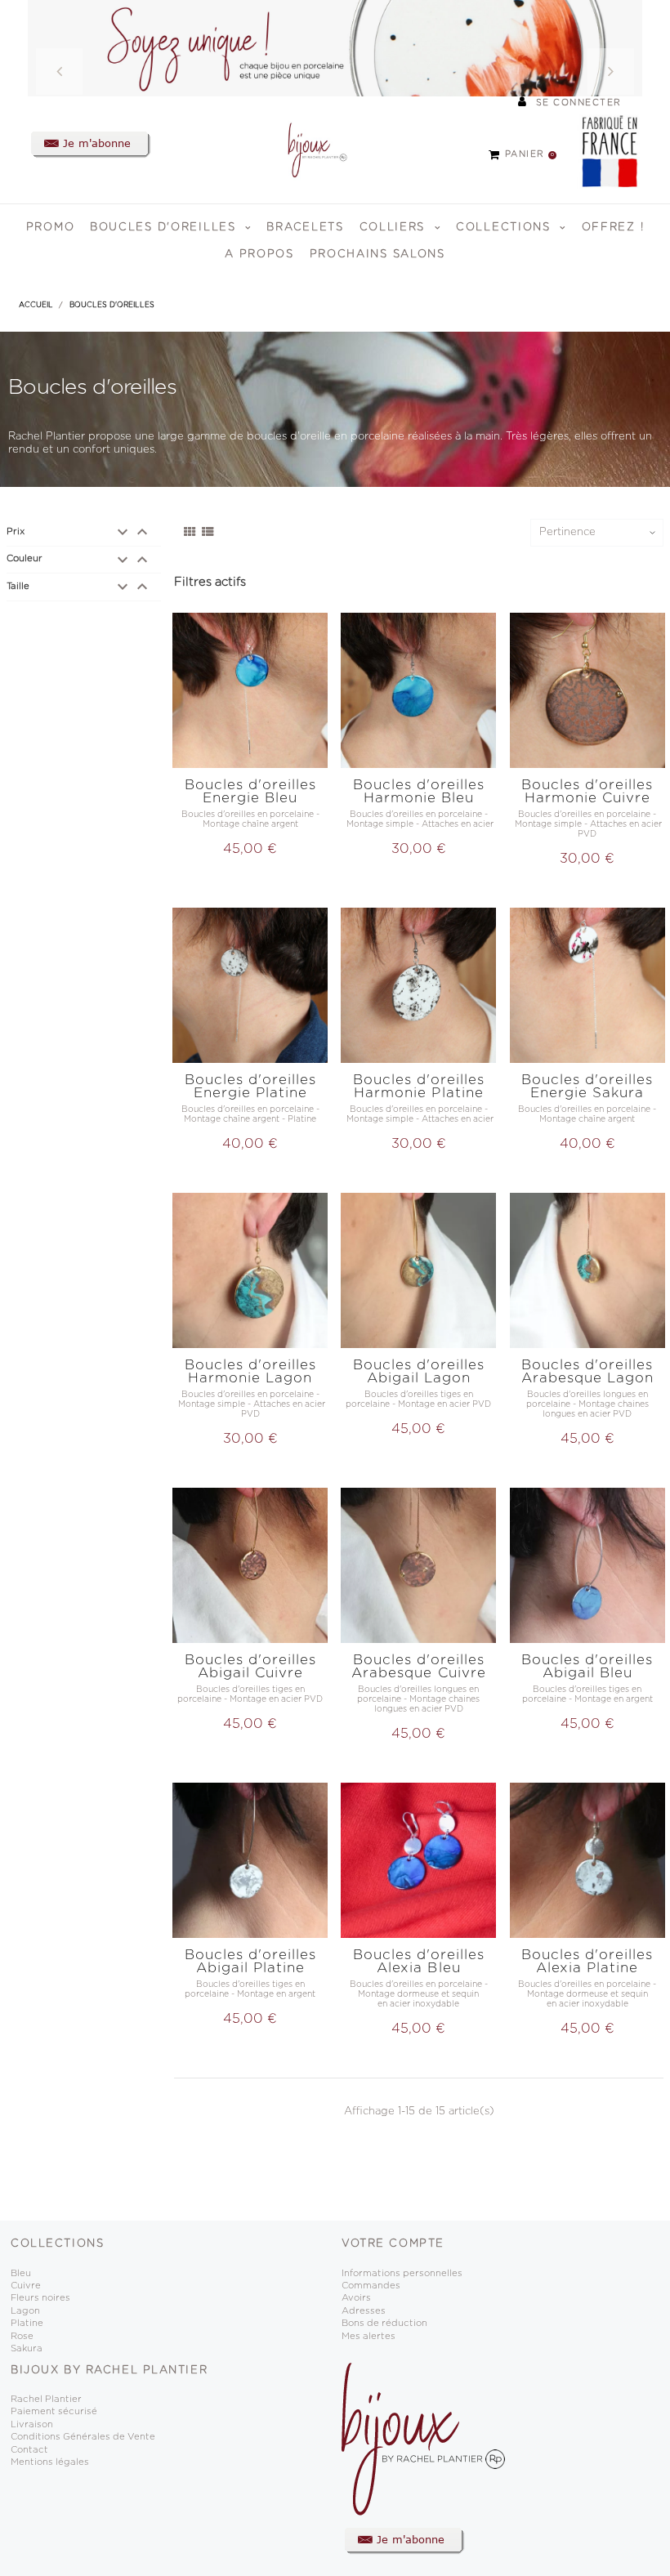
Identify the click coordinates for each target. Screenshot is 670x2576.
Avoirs (356, 2298)
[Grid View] (190, 533)
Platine (27, 2323)
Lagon (25, 2311)
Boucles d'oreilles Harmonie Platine (419, 1086)
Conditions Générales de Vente (83, 2437)
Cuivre (26, 2286)
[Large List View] (208, 533)
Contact (29, 2450)
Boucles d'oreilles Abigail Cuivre (250, 1666)
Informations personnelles (402, 2273)
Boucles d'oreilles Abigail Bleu (587, 1666)
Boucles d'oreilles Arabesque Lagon (587, 1371)
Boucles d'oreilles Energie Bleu (250, 791)
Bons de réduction (384, 2323)
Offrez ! (613, 228)
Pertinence (567, 532)
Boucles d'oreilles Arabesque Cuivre (418, 1666)
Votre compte (393, 2244)
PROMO (51, 228)
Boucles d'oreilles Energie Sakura (587, 1086)
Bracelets (305, 228)
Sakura (27, 2348)
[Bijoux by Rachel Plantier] (309, 150)
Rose (22, 2336)
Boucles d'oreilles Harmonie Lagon (250, 1371)
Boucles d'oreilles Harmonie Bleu (419, 791)
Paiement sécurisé (54, 2411)
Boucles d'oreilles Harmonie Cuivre (587, 791)
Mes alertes (368, 2336)
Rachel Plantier (46, 2399)
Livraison (32, 2424)
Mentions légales (50, 2462)
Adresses (364, 2311)
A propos (259, 254)
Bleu (21, 2273)
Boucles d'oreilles (165, 228)
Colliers (395, 228)
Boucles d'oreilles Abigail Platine (250, 1961)
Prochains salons (377, 254)
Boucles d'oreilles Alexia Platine (587, 1961)
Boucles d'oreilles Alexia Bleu (419, 1961)
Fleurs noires (40, 2298)
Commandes (371, 2286)
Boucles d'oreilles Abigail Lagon (419, 1371)
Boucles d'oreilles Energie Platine (250, 1086)
